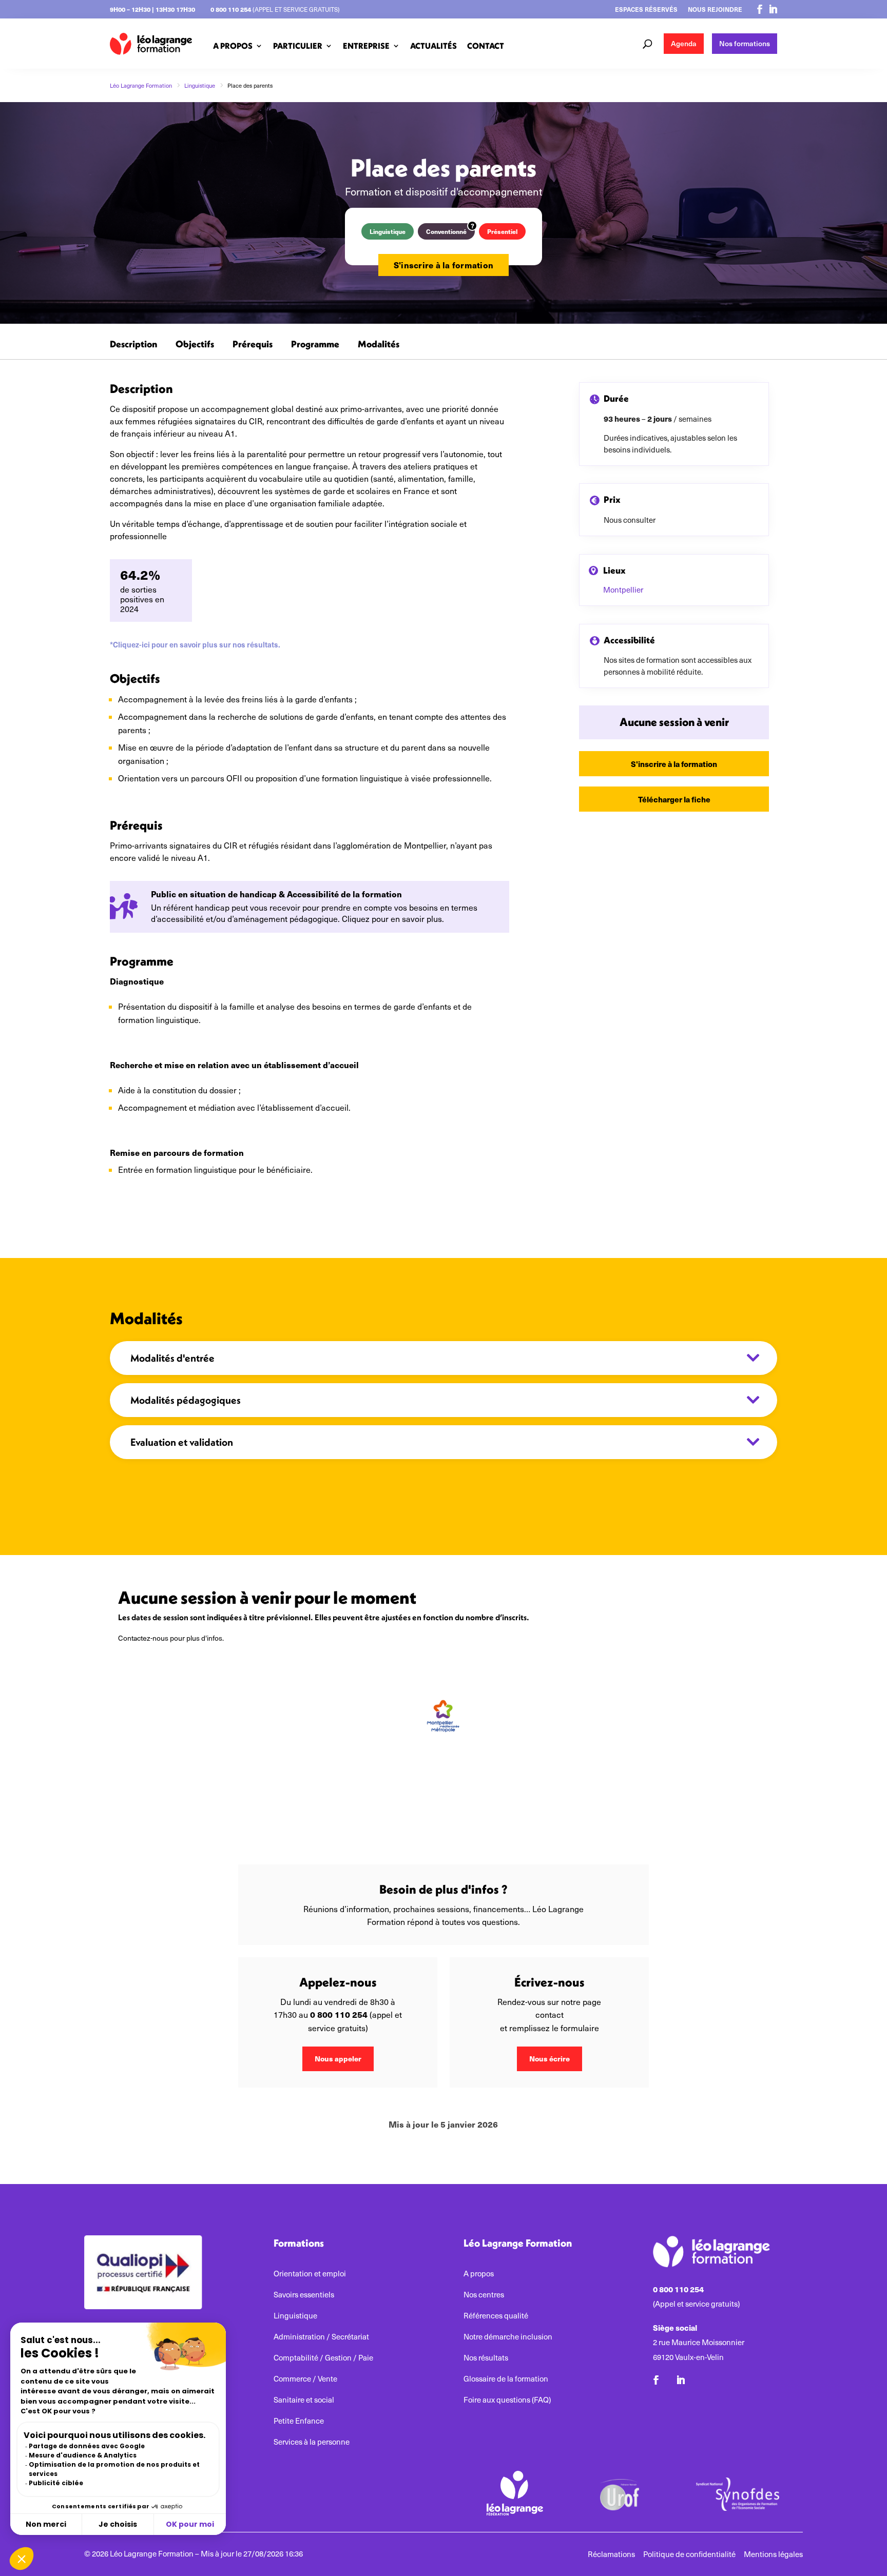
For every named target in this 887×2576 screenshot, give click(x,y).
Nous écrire (549, 2058)
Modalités (379, 345)
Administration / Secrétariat (321, 2337)
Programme (315, 345)
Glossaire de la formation (506, 2379)
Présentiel (502, 231)
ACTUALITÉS (433, 46)
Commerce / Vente (305, 2379)
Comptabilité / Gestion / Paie (323, 2358)
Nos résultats (486, 2358)
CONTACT (486, 46)
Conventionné (446, 231)
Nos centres (484, 2295)
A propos (479, 2274)
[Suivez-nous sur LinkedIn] (773, 9)
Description (133, 345)
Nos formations (745, 43)
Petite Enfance (299, 2421)
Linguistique (388, 231)
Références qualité (496, 2316)
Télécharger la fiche (674, 799)
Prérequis (253, 345)
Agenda (684, 43)
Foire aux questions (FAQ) (507, 2400)
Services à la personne (312, 2442)
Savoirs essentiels (304, 2295)
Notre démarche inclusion (508, 2337)
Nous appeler (338, 2058)
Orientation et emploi (310, 2274)
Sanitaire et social (304, 2400)
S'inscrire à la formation (444, 265)
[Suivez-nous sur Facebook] (760, 9)
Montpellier (623, 589)
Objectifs (195, 345)
